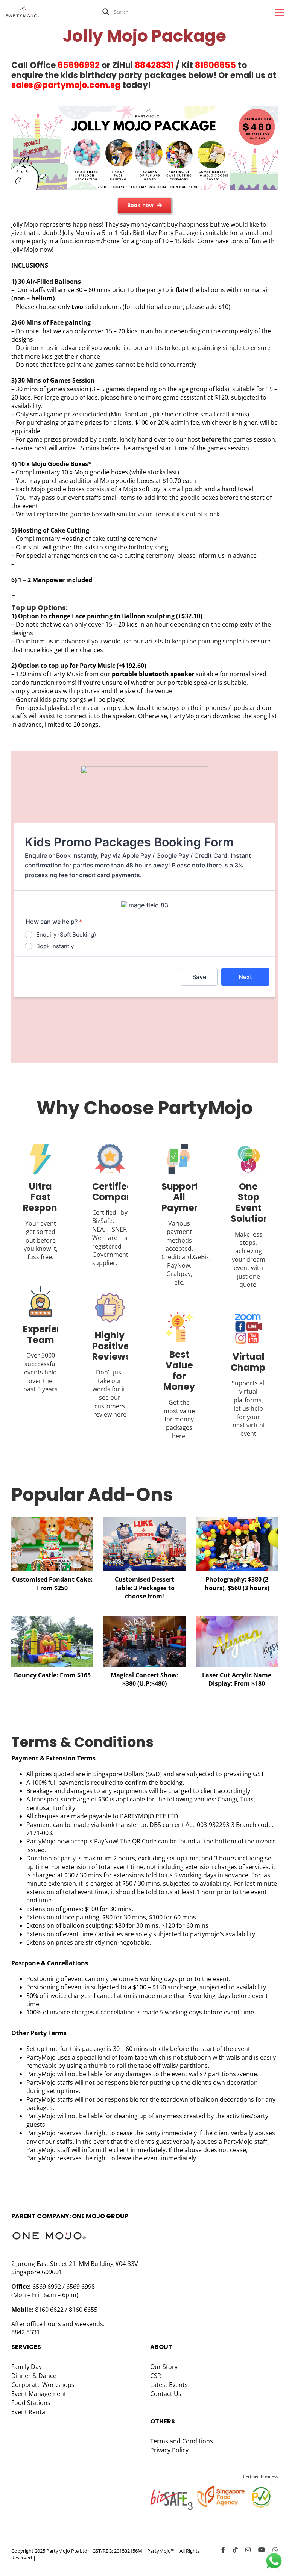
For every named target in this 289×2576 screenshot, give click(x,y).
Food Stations (31, 2403)
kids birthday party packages (123, 75)
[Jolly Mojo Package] (144, 109)
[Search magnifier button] (106, 12)
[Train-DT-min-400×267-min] (144, 1520)
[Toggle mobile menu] (280, 12)
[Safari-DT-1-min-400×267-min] (52, 1520)
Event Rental (29, 2412)
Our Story (164, 2367)
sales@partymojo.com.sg (66, 85)
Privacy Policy (169, 2450)
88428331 (154, 65)
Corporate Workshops (43, 2385)
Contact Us (166, 2394)
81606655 (215, 65)
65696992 (79, 65)
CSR (156, 2376)
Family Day (27, 2367)
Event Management (39, 2394)
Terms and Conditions (182, 2441)
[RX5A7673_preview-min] (237, 1520)
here (120, 1414)
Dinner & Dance (34, 2376)
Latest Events (169, 2385)
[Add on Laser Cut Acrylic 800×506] (237, 1619)
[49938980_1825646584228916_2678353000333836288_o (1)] (52, 1619)
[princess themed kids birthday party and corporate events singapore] (144, 1619)
